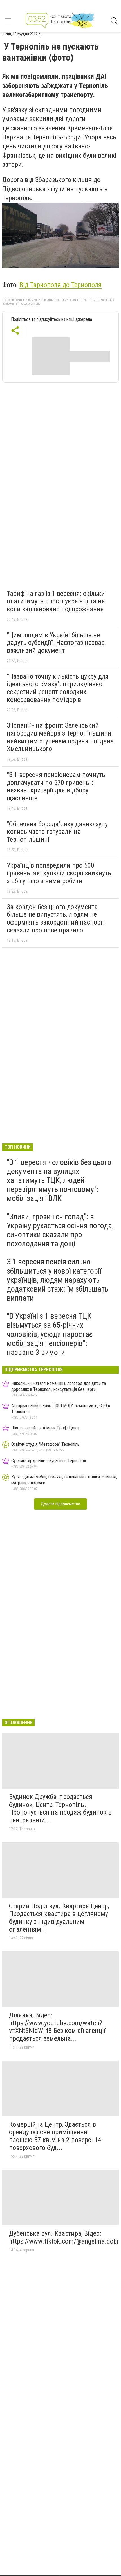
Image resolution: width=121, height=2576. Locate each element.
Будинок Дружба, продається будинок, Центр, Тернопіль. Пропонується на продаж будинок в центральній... (60, 1808)
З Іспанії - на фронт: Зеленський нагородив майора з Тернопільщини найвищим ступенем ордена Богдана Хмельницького (60, 737)
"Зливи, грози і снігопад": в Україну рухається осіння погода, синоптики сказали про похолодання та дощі (60, 1230)
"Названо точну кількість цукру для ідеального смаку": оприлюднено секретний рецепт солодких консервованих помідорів (58, 688)
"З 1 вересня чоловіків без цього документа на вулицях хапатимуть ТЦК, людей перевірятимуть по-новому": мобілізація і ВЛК (59, 1180)
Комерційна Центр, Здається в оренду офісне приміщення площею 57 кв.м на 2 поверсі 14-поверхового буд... (56, 2136)
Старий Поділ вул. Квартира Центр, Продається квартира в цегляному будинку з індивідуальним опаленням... (59, 1918)
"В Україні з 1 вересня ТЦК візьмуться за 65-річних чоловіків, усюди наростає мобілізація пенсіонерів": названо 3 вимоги (50, 1334)
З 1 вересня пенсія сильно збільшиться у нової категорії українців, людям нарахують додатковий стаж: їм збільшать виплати (58, 1280)
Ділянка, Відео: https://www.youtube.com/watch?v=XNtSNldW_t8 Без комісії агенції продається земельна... (57, 2027)
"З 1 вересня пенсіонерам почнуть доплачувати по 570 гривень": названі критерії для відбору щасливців (56, 786)
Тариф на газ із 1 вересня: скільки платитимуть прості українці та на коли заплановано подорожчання (56, 601)
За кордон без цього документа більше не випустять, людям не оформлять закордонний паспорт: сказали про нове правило (56, 919)
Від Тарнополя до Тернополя (60, 285)
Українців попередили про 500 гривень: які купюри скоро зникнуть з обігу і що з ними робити (59, 873)
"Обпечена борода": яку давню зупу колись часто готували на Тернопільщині (57, 832)
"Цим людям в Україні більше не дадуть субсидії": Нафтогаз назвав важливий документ (56, 643)
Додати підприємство (60, 1504)
